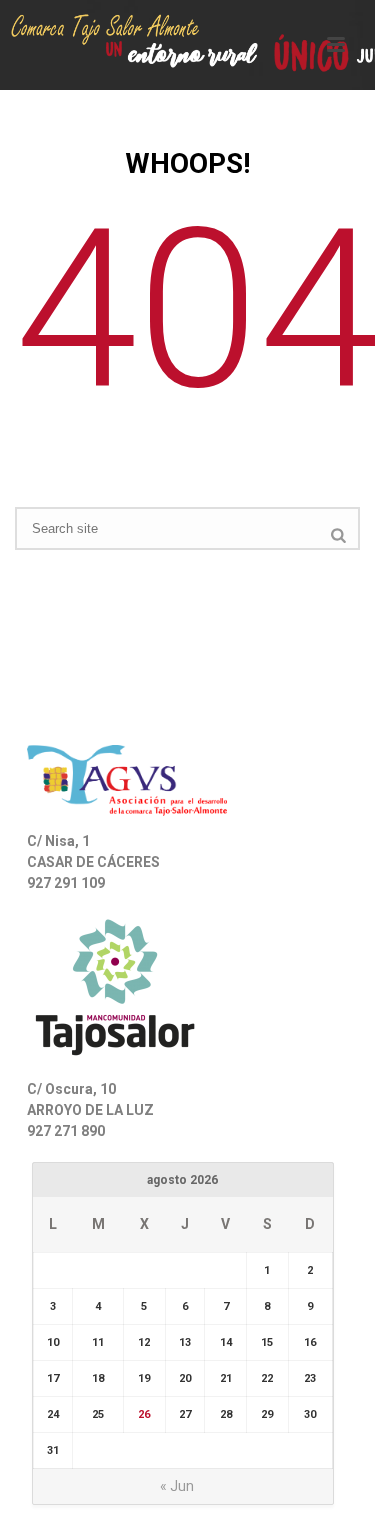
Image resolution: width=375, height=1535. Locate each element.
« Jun (177, 1486)
